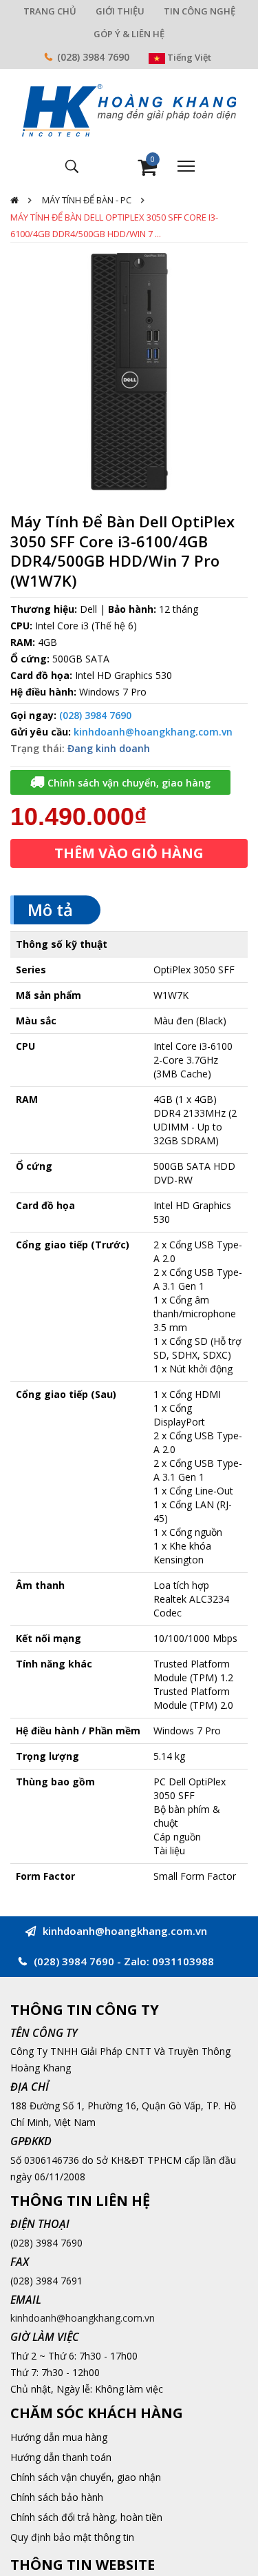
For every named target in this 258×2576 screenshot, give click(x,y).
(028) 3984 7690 (93, 57)
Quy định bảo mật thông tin (72, 2537)
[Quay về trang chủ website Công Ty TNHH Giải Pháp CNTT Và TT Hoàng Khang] (129, 109)
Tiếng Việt (188, 57)
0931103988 (183, 1961)
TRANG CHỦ (50, 11)
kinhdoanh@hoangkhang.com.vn (153, 732)
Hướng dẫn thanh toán (61, 2457)
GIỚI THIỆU (120, 11)
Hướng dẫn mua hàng (59, 2437)
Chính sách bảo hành (57, 2497)
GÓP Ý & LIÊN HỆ (129, 34)
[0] (147, 171)
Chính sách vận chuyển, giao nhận (86, 2477)
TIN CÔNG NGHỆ (200, 11)
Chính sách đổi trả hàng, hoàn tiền (86, 2517)
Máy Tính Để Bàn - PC (87, 200)
